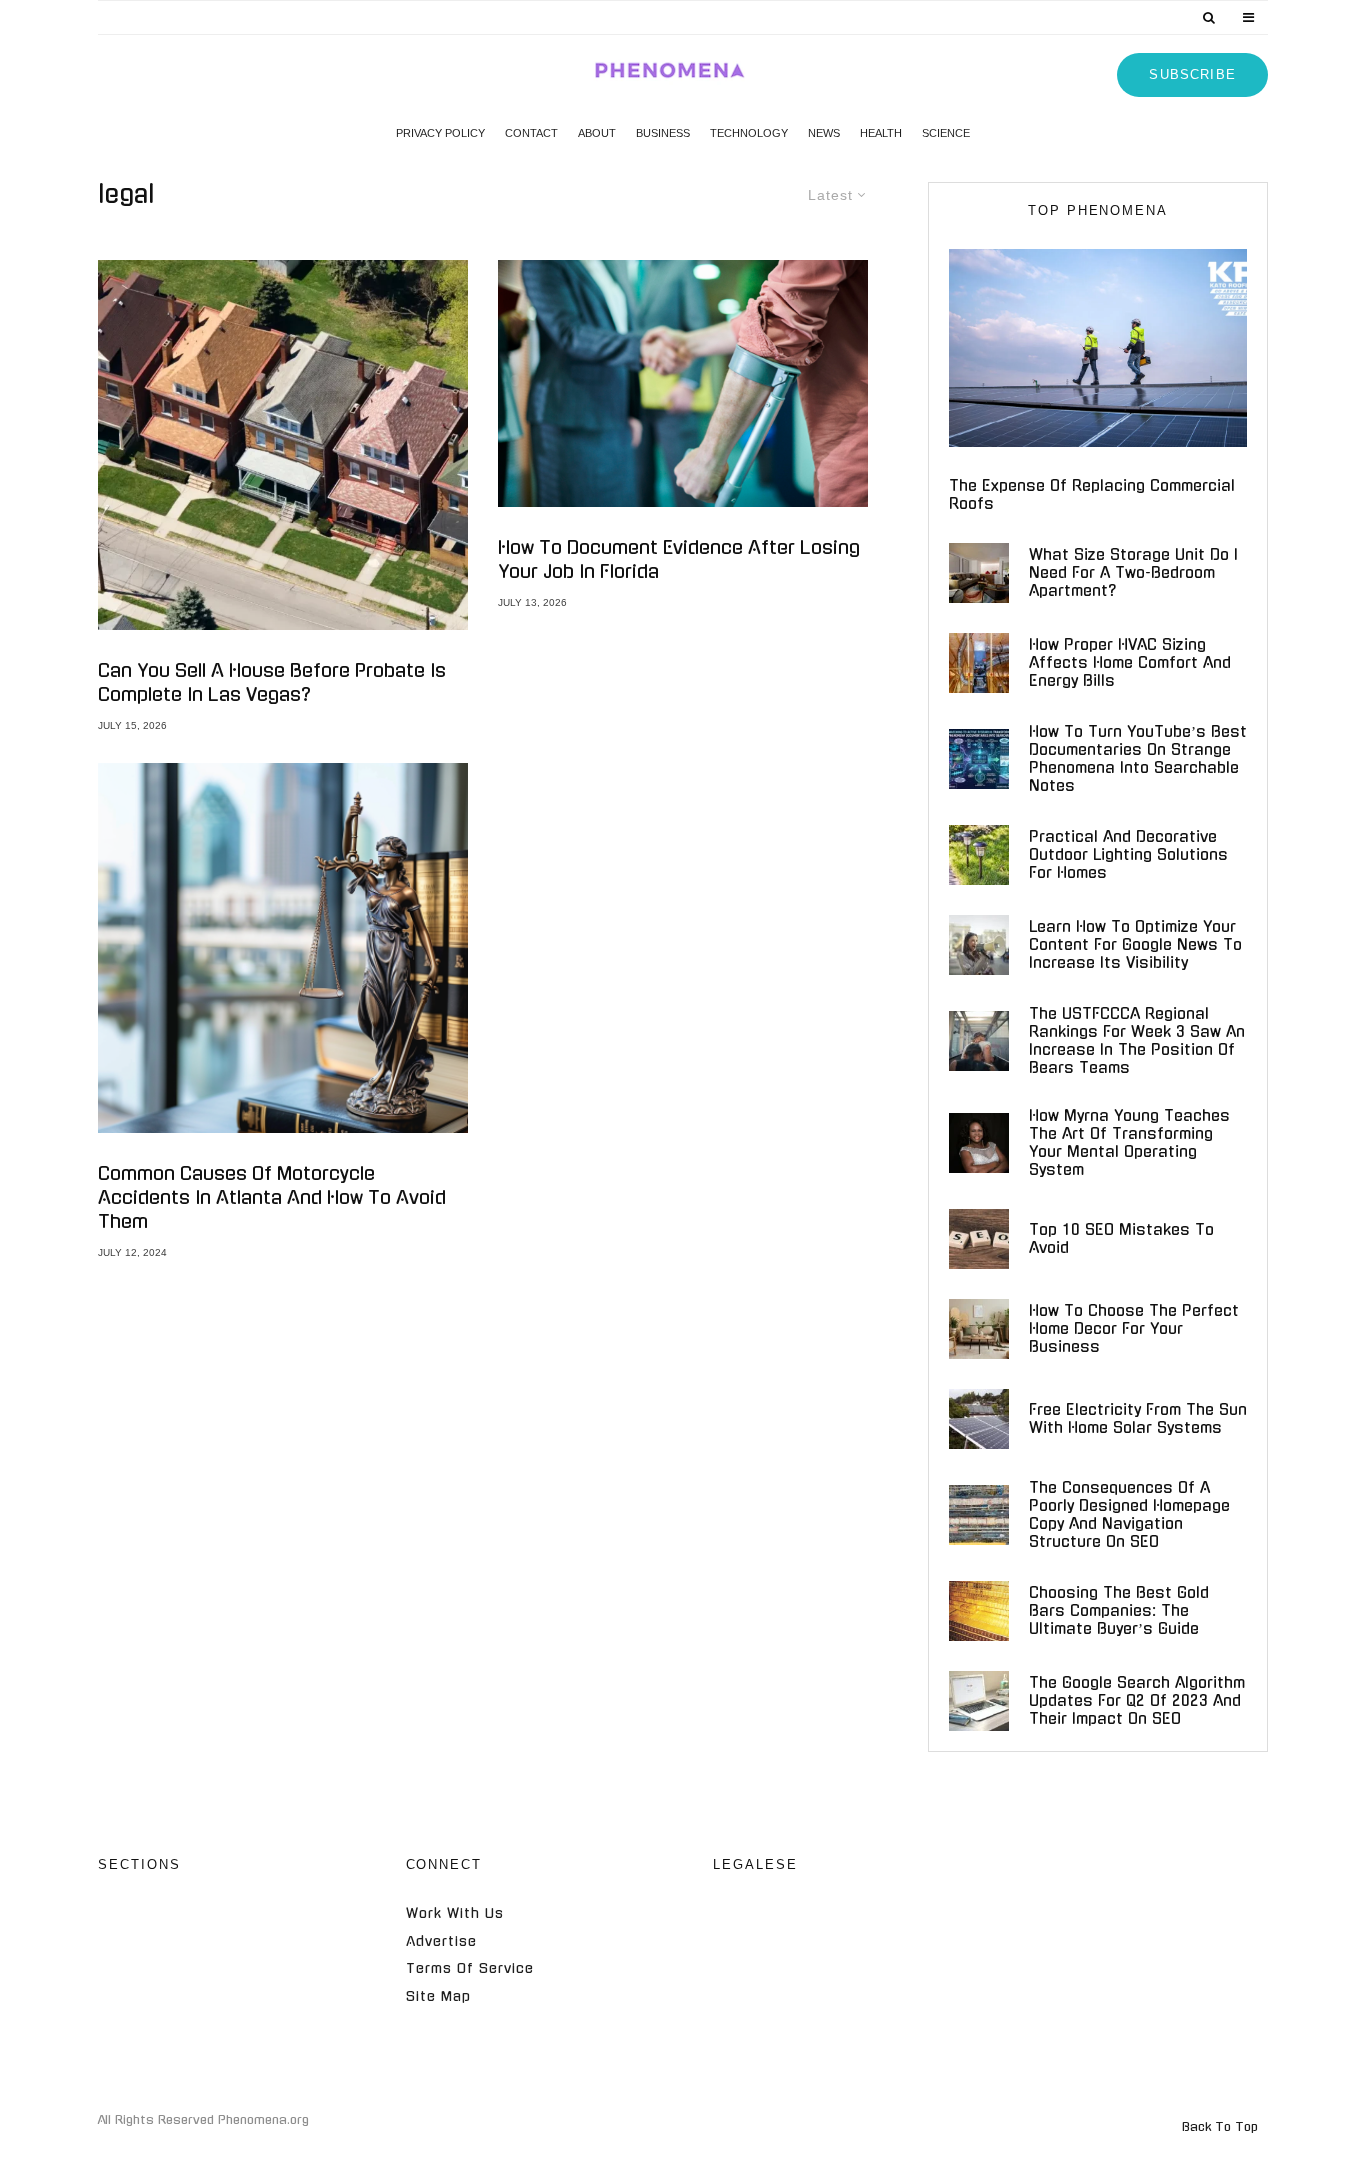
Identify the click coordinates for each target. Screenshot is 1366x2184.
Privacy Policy (440, 133)
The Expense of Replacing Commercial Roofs (1092, 494)
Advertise (441, 1941)
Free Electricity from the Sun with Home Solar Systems (1138, 1418)
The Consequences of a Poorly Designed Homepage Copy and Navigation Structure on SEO (1129, 1514)
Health (881, 133)
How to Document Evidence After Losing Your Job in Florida (679, 560)
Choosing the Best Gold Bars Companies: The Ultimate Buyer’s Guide (1119, 1610)
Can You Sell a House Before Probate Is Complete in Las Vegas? (272, 683)
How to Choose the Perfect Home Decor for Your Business (1134, 1328)
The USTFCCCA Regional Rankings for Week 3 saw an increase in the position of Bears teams (1137, 1040)
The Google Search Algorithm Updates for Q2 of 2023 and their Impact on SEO (1137, 1700)
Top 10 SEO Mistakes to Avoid (1121, 1238)
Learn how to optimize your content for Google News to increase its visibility (1135, 944)
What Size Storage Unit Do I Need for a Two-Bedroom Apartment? (1133, 572)
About (597, 133)
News (824, 133)
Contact (531, 133)
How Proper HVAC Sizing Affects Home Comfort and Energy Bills (1130, 662)
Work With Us (455, 1913)
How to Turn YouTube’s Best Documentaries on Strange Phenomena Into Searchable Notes (1138, 758)
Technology (749, 133)
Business (663, 133)
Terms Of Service (470, 1968)
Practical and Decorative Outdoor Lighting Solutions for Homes (1128, 854)
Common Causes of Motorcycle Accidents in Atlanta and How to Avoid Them (272, 1198)
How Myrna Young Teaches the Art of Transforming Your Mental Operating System (1129, 1142)
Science (946, 133)
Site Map (438, 1996)
